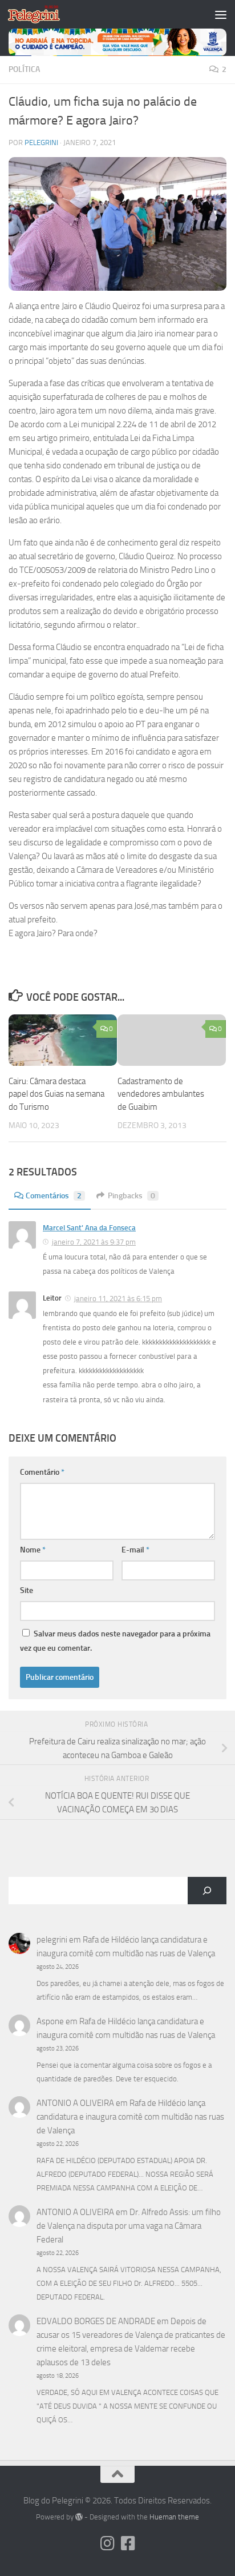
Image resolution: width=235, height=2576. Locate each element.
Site (27, 1590)
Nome (33, 1550)
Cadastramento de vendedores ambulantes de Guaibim (161, 1094)
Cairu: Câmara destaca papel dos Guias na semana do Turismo (56, 1094)
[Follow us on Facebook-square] (128, 2543)
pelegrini (41, 143)
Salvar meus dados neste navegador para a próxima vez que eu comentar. (115, 1641)
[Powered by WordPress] (79, 2517)
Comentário (42, 1472)
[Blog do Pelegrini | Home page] (42, 14)
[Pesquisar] (207, 1891)
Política (24, 69)
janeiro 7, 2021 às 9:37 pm (94, 1242)
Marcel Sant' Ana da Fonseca (89, 1228)
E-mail (135, 1550)
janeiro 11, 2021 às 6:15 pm (118, 1299)
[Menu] (221, 14)
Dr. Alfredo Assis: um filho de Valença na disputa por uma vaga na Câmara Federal (129, 2226)
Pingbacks (131, 1196)
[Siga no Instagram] (107, 2543)
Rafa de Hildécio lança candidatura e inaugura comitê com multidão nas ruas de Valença (130, 2117)
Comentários (54, 1196)
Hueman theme (174, 2517)
